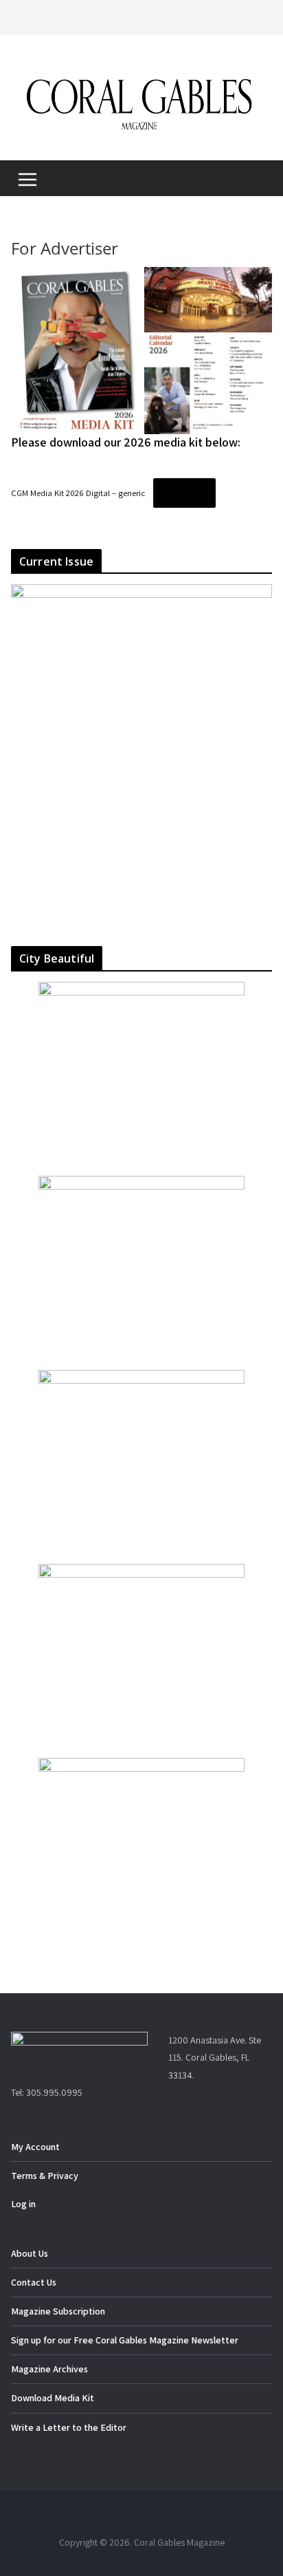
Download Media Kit (53, 2398)
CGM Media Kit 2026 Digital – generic (78, 493)
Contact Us (34, 2282)
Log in (23, 2204)
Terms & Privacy (45, 2176)
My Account (35, 2147)
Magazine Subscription (58, 2311)
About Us (30, 2253)
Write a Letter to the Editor (69, 2427)
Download (184, 492)
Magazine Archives (49, 2369)
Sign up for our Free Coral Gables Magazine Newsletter (125, 2340)
